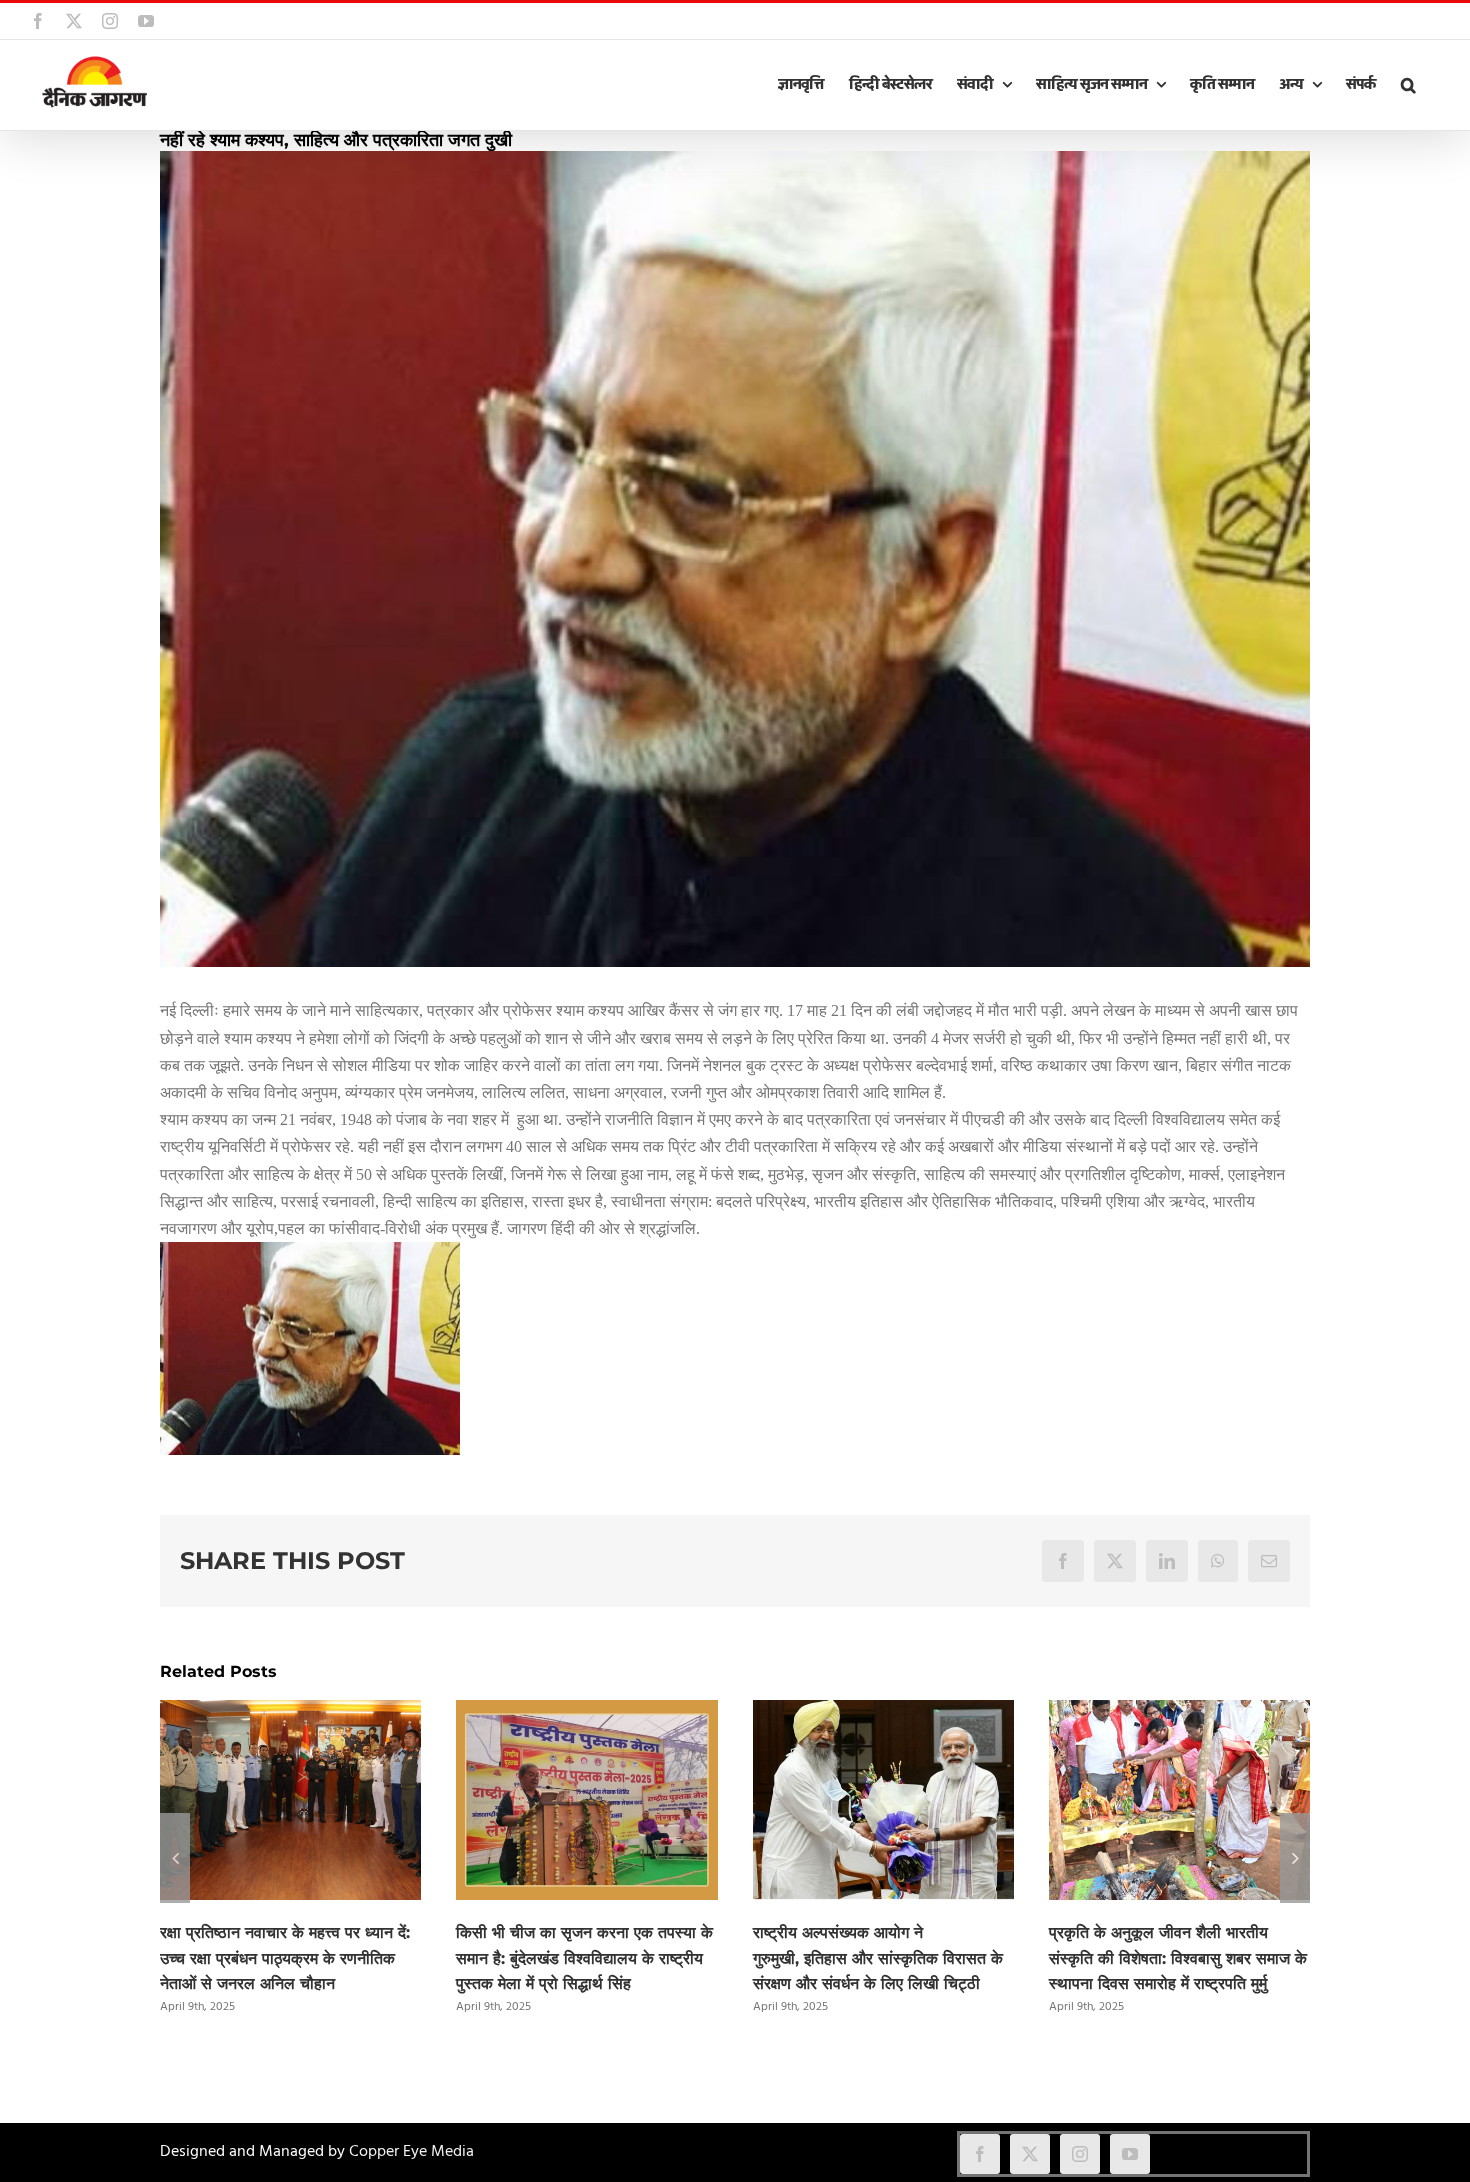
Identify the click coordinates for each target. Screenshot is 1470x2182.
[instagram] (1080, 2154)
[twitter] (1030, 2154)
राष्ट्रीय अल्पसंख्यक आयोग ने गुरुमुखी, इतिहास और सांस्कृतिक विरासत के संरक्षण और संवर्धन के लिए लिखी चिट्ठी (878, 1958)
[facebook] (980, 2154)
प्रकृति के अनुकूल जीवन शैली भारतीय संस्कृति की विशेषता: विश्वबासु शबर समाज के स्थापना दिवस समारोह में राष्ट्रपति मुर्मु (1178, 1958)
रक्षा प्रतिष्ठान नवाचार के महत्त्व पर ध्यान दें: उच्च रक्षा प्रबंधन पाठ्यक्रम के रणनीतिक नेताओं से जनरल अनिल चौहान (285, 1958)
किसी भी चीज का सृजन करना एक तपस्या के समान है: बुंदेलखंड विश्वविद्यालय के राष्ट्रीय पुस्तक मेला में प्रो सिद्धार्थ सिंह (584, 1958)
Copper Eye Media (411, 2152)
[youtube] (1130, 2154)
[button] (1408, 85)
